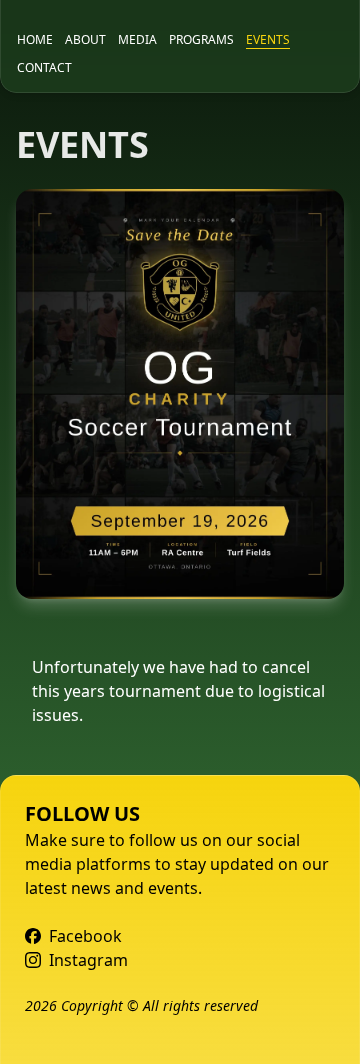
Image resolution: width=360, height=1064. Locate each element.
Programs (201, 40)
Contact (44, 68)
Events (268, 40)
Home (35, 40)
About (85, 40)
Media (137, 40)
